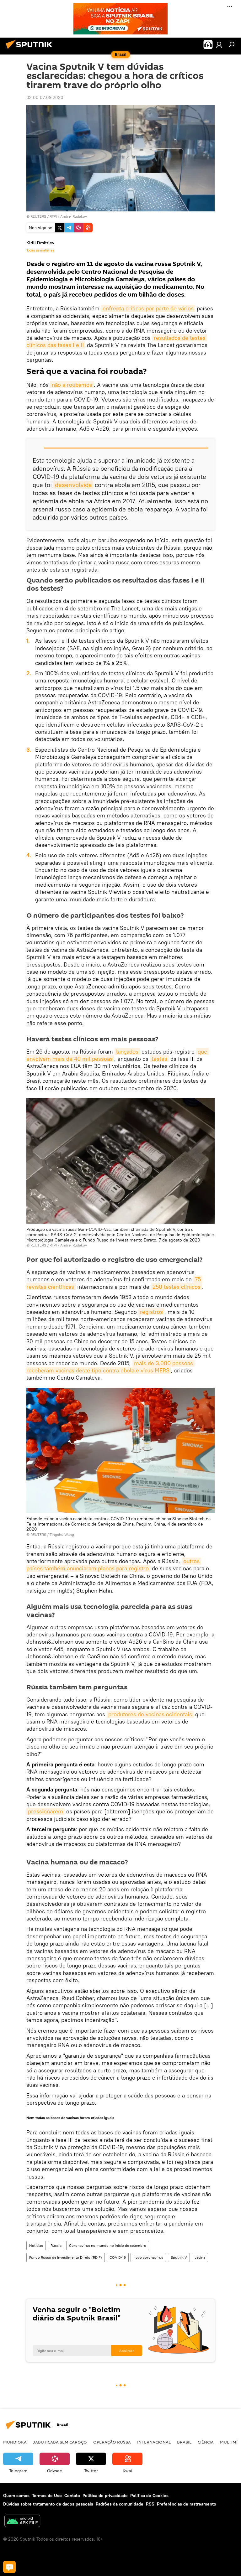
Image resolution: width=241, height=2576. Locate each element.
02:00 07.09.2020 (45, 97)
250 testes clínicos (177, 1287)
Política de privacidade (105, 2496)
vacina (200, 2257)
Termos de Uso (47, 2496)
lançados (127, 1052)
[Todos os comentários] (9, 2567)
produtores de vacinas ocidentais (150, 1714)
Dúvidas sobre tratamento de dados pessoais (48, 2504)
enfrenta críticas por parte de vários (148, 308)
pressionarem (46, 1811)
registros (151, 1312)
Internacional (154, 2442)
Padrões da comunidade (120, 2504)
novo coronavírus (148, 2257)
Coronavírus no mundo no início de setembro (108, 2245)
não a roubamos (72, 385)
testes (159, 1059)
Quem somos (16, 2496)
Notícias (36, 2245)
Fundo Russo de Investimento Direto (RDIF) (66, 2257)
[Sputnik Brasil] (31, 50)
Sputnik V (179, 2257)
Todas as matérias (40, 250)
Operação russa (112, 2442)
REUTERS (38, 216)
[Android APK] (22, 2522)
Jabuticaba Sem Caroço (60, 2442)
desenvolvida (73, 485)
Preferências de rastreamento (187, 2504)
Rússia (56, 2245)
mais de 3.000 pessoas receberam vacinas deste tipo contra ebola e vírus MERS (110, 1367)
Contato (72, 2496)
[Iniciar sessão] (219, 44)
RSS (150, 2504)
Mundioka (15, 2442)
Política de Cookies (149, 2496)
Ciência (206, 2442)
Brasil (184, 2442)
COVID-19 (118, 2257)
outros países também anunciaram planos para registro (114, 1565)
